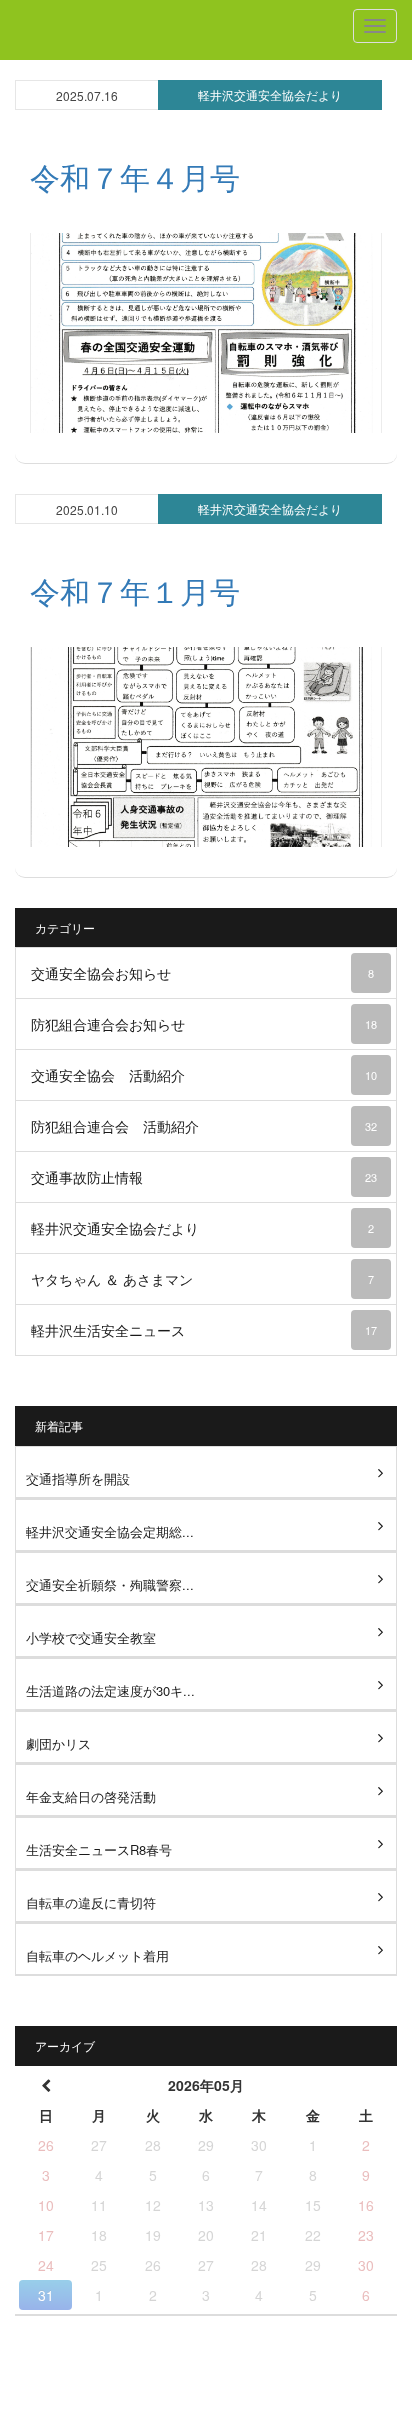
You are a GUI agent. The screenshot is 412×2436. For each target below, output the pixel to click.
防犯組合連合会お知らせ (204, 1024)
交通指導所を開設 (78, 1478)
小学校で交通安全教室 (91, 1637)
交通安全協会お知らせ (202, 973)
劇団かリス (58, 1743)
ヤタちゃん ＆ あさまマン (202, 1279)
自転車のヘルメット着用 (97, 1955)
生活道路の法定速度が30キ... (110, 1690)
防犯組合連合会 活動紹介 (204, 1126)
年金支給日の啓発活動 (91, 1796)
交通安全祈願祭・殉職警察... (110, 1584)
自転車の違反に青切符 (91, 1902)
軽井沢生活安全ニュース (204, 1330)
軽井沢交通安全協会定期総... (110, 1531)
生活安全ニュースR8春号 (99, 1849)
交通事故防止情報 (204, 1177)
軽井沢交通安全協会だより (270, 94)
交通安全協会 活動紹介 (204, 1075)
